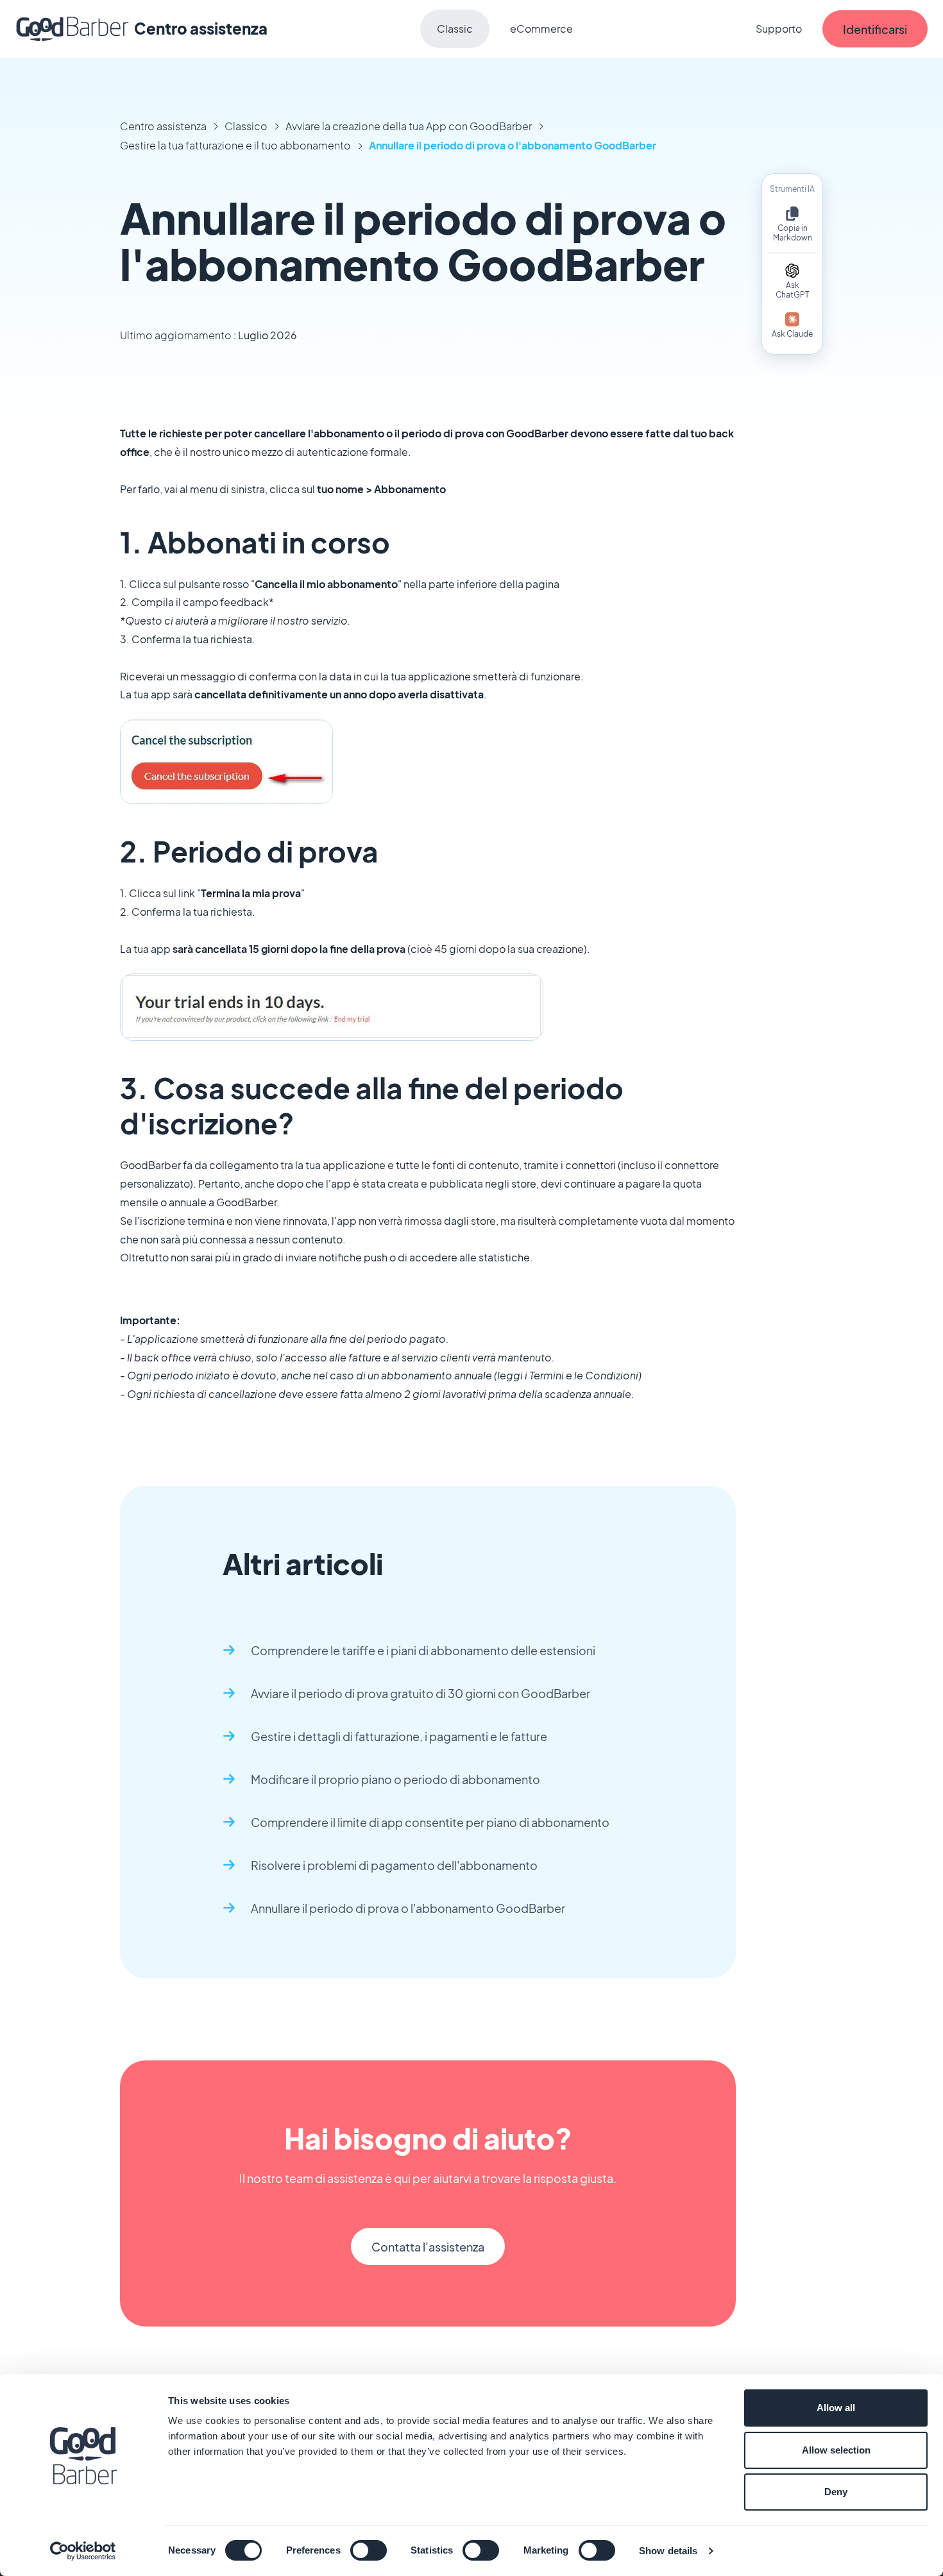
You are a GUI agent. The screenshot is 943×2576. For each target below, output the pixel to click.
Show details (668, 2551)
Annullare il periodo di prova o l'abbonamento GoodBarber (513, 145)
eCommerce (541, 29)
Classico (246, 126)
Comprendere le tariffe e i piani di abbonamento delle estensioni (423, 1650)
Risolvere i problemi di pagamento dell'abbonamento (394, 1865)
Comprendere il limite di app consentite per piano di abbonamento (430, 1822)
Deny (836, 2492)
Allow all (836, 2408)
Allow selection (836, 2450)
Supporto (779, 29)
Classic (455, 29)
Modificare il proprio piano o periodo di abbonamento (395, 1779)
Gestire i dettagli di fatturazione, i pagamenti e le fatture (399, 1736)
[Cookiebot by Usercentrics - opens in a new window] (83, 2551)
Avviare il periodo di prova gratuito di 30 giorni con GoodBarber (421, 1693)
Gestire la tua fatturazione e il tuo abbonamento (235, 145)
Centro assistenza (163, 126)
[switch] (369, 2550)
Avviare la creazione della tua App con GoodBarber (409, 126)
